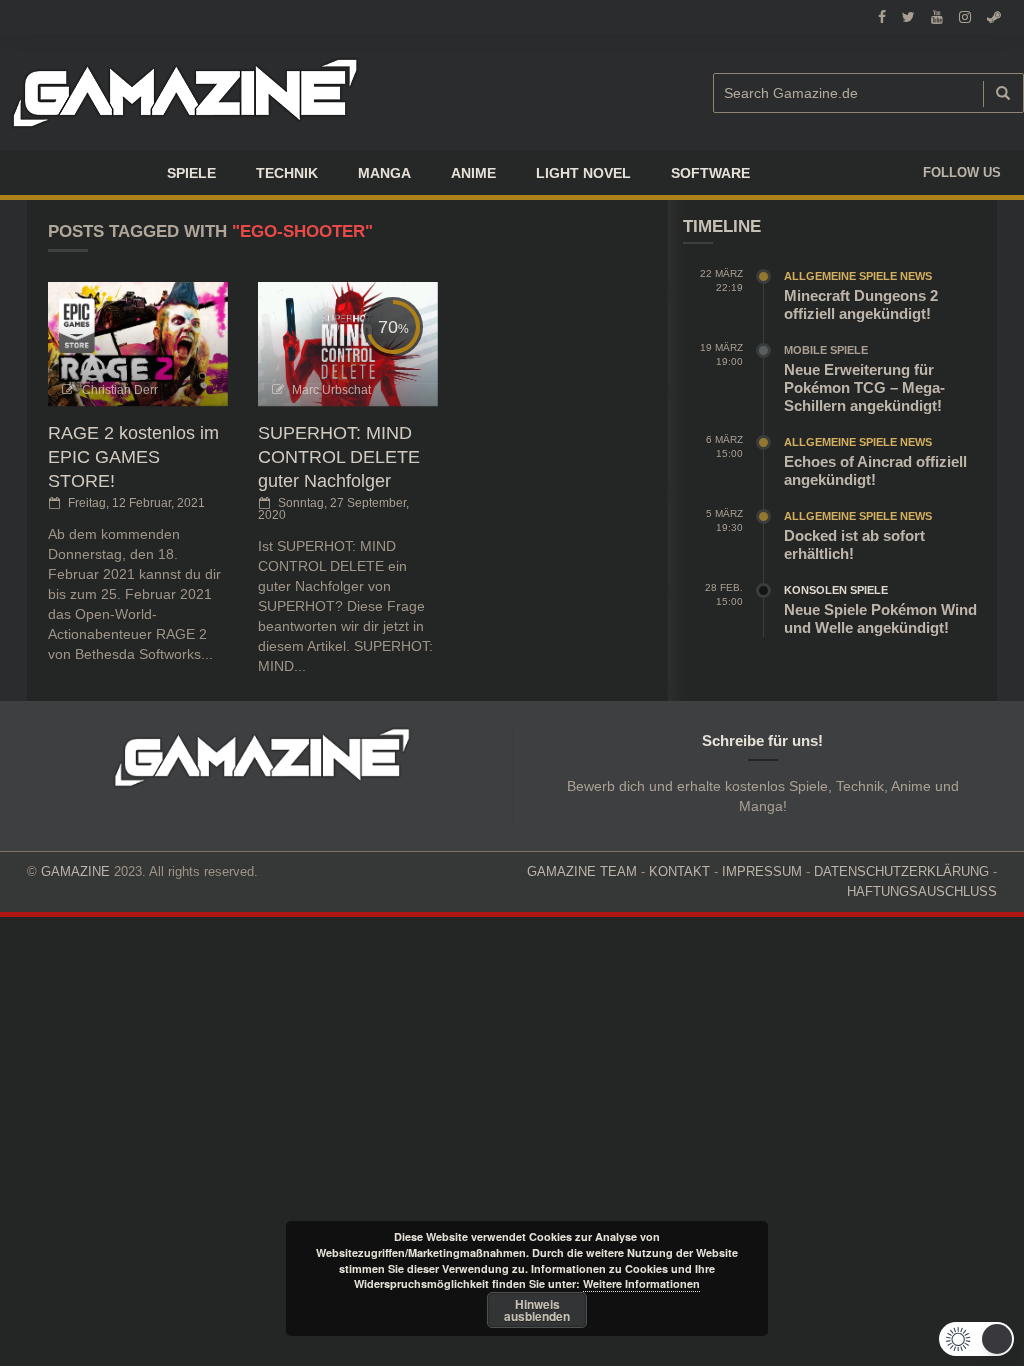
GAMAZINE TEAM (582, 871)
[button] (976, 1339)
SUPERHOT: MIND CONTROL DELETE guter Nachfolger (339, 457)
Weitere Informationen (641, 1283)
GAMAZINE (75, 871)
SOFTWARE (710, 173)
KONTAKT (679, 871)
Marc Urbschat (331, 390)
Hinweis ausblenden (537, 1310)
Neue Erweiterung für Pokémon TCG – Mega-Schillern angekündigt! (864, 387)
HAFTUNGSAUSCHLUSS (922, 891)
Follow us (962, 172)
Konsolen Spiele (836, 590)
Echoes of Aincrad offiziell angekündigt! (875, 470)
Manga (384, 173)
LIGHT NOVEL (583, 173)
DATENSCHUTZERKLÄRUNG (901, 871)
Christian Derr (120, 390)
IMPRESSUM (762, 871)
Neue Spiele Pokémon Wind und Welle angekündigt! (880, 618)
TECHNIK (287, 173)
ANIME (473, 173)
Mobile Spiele (826, 350)
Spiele (191, 173)
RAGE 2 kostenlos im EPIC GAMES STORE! (133, 457)
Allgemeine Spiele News (858, 276)
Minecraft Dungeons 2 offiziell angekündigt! (861, 304)
